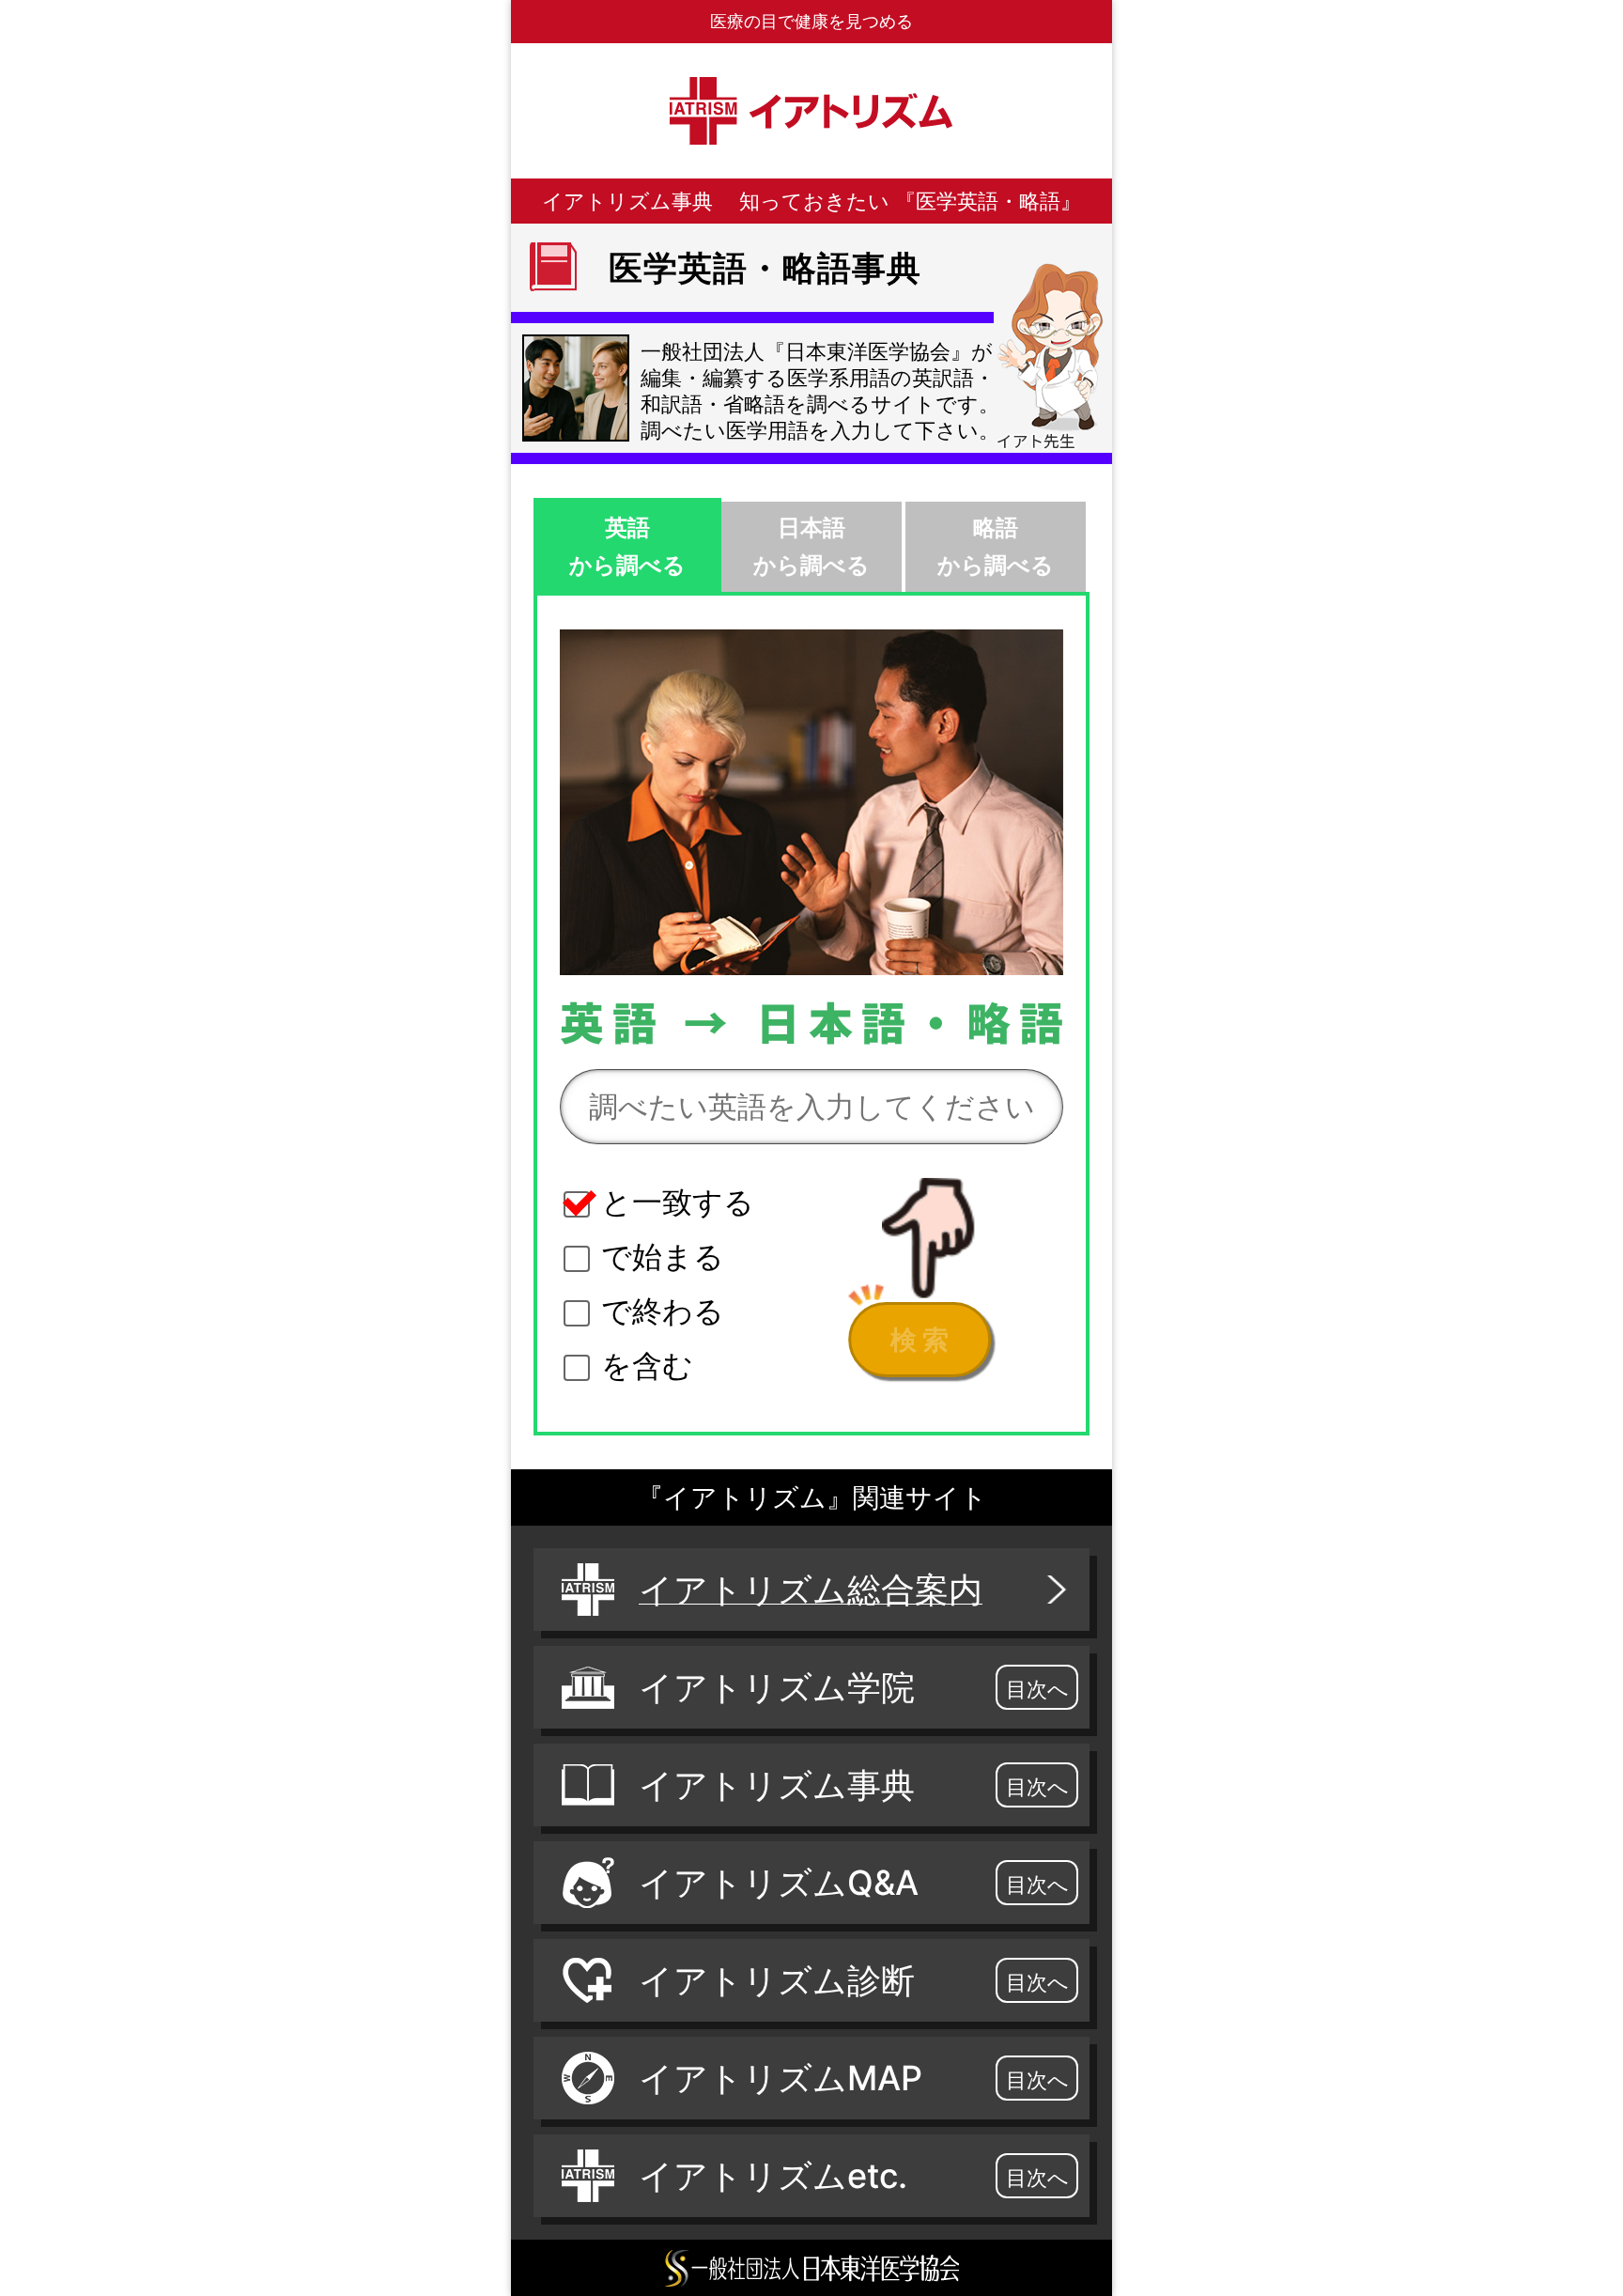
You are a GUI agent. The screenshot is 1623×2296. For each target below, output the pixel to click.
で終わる (663, 1311)
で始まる (663, 1257)
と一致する (678, 1202)
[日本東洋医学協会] (811, 2268)
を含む (647, 1365)
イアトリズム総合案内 (811, 1590)
